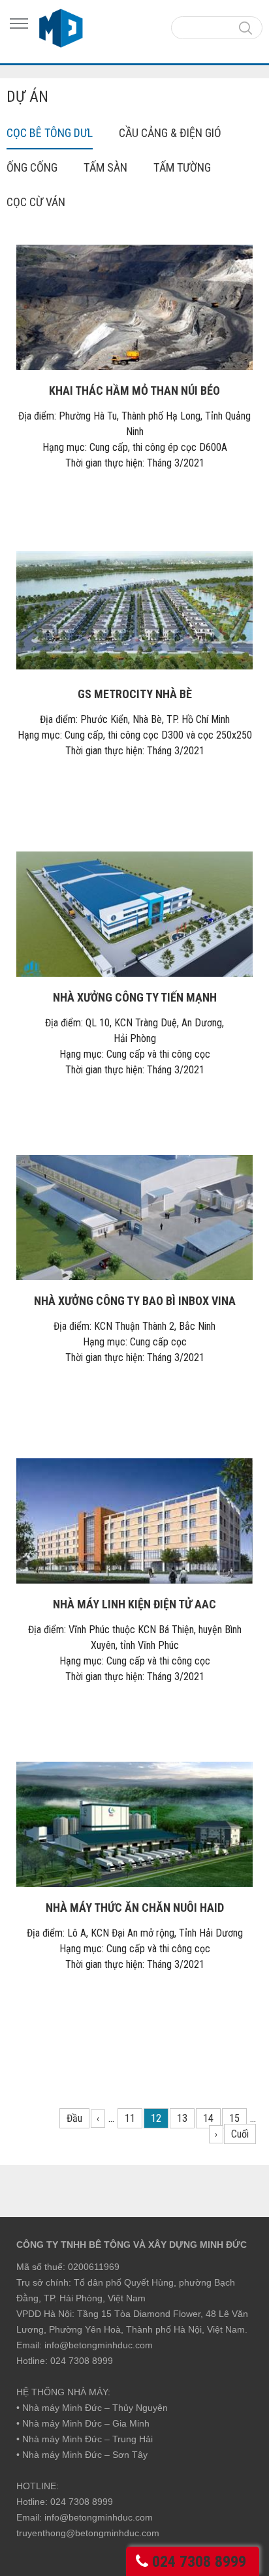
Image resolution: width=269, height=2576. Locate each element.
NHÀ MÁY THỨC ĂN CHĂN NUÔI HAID (135, 1908)
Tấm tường (182, 167)
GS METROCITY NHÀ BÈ (135, 694)
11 (130, 2118)
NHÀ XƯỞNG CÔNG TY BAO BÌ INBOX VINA (135, 1301)
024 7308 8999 (199, 2562)
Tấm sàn (105, 167)
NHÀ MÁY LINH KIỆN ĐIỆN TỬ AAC (134, 1604)
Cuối (240, 2134)
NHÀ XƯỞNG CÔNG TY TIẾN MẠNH (135, 997)
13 (182, 2118)
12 (156, 2118)
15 (234, 2118)
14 (208, 2118)
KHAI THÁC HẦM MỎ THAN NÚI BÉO (134, 391)
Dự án (27, 97)
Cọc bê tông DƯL (50, 133)
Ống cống (32, 167)
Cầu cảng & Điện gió (170, 133)
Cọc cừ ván (36, 202)
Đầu (74, 2118)
